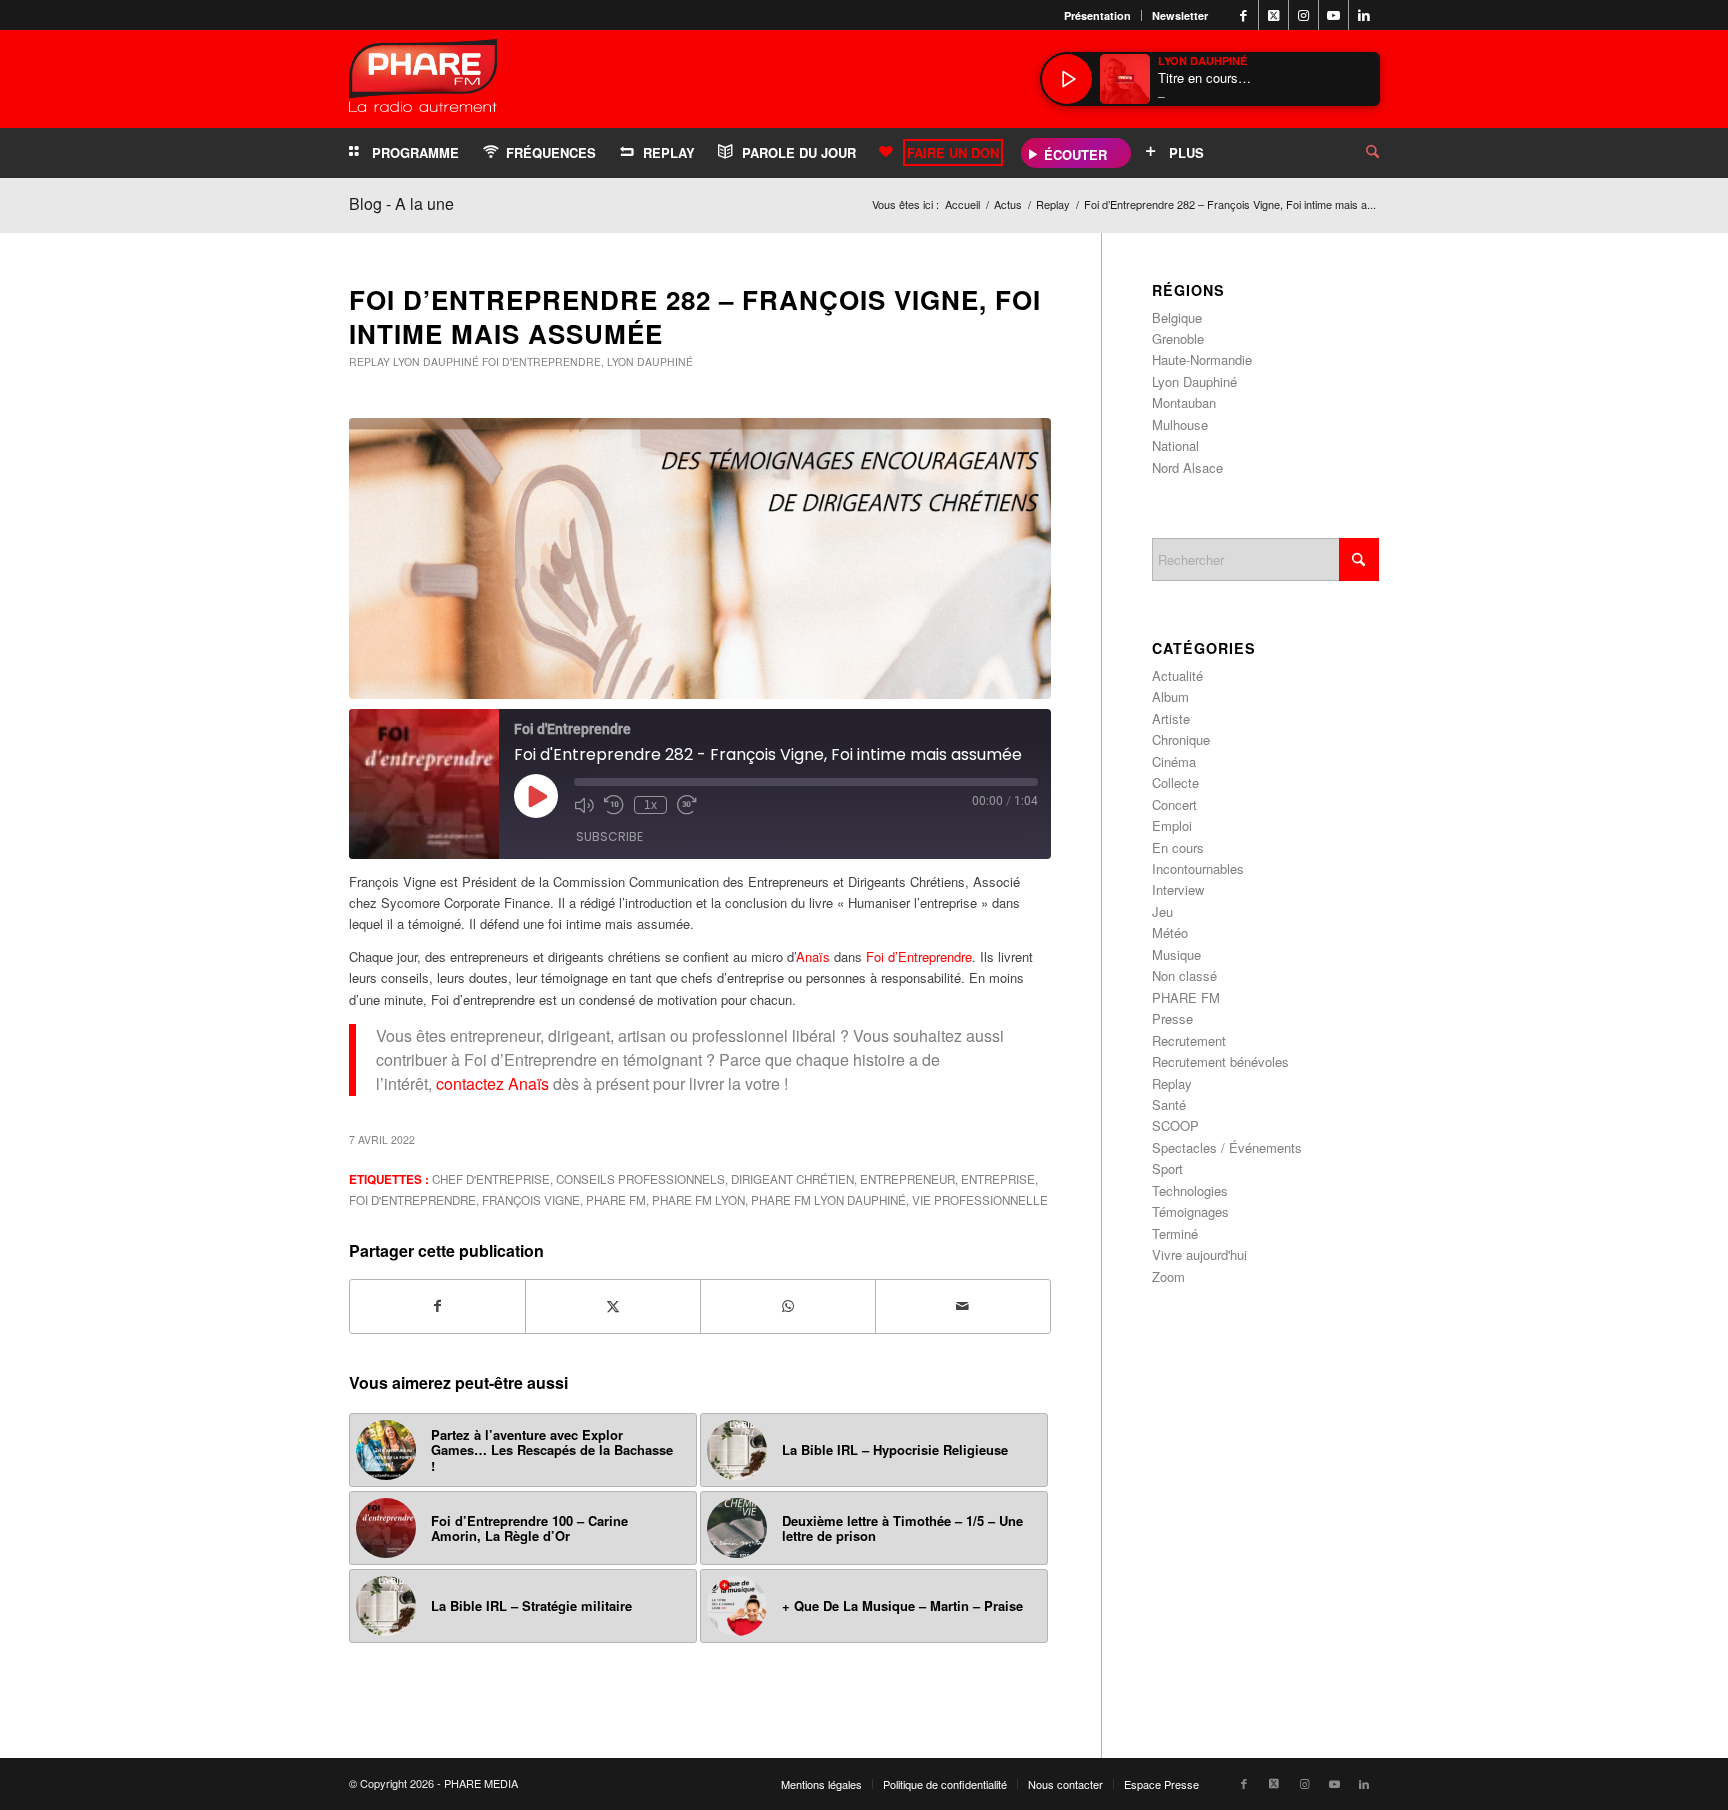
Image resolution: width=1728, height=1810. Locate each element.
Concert (1174, 804)
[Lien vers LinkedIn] (1364, 15)
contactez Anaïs (494, 1083)
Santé (1169, 1104)
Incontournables (1198, 868)
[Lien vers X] (1273, 15)
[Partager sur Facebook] (437, 1306)
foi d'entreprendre (412, 1200)
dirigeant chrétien (792, 1179)
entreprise (998, 1179)
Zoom (1168, 1276)
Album (1170, 696)
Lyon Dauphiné (436, 361)
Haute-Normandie (1202, 359)
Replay (369, 361)
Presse (1172, 1018)
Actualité (1177, 675)
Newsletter (1180, 15)
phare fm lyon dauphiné (828, 1200)
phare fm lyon (698, 1200)
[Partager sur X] (613, 1306)
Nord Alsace (1187, 467)
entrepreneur (907, 1179)
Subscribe (609, 836)
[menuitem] (1098, 15)
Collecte (1175, 782)
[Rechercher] (1357, 153)
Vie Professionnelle (980, 1200)
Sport (1167, 1168)
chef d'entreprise (491, 1179)
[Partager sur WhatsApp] (788, 1306)
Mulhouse (1180, 424)
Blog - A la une (401, 203)
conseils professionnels (640, 1179)
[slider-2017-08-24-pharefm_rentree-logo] (423, 80)
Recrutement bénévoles (1220, 1061)
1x (650, 805)
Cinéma (1174, 761)
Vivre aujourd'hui (1199, 1254)
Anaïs (813, 956)
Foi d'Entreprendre (541, 361)
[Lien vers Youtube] (1333, 15)
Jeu (1162, 911)
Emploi (1172, 825)
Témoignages (1190, 1211)
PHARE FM (616, 1200)
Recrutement (1189, 1040)
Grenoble (1178, 338)
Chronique (1181, 739)
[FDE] (700, 559)
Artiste (1171, 718)
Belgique (1177, 317)
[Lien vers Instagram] (1303, 15)
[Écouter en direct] (1067, 79)
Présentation (1097, 15)
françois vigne (531, 1200)
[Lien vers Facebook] (1243, 15)
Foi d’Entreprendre (919, 956)
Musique (1176, 954)
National (1175, 445)
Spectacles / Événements (1227, 1147)
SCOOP (1175, 1125)
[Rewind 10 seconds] (614, 805)
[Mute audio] (584, 805)
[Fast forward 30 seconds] (687, 805)
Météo (1170, 932)
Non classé (1184, 975)
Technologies (1190, 1190)
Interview (1178, 889)
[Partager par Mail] (963, 1306)
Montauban (1184, 402)
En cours (1178, 847)
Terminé (1175, 1233)
